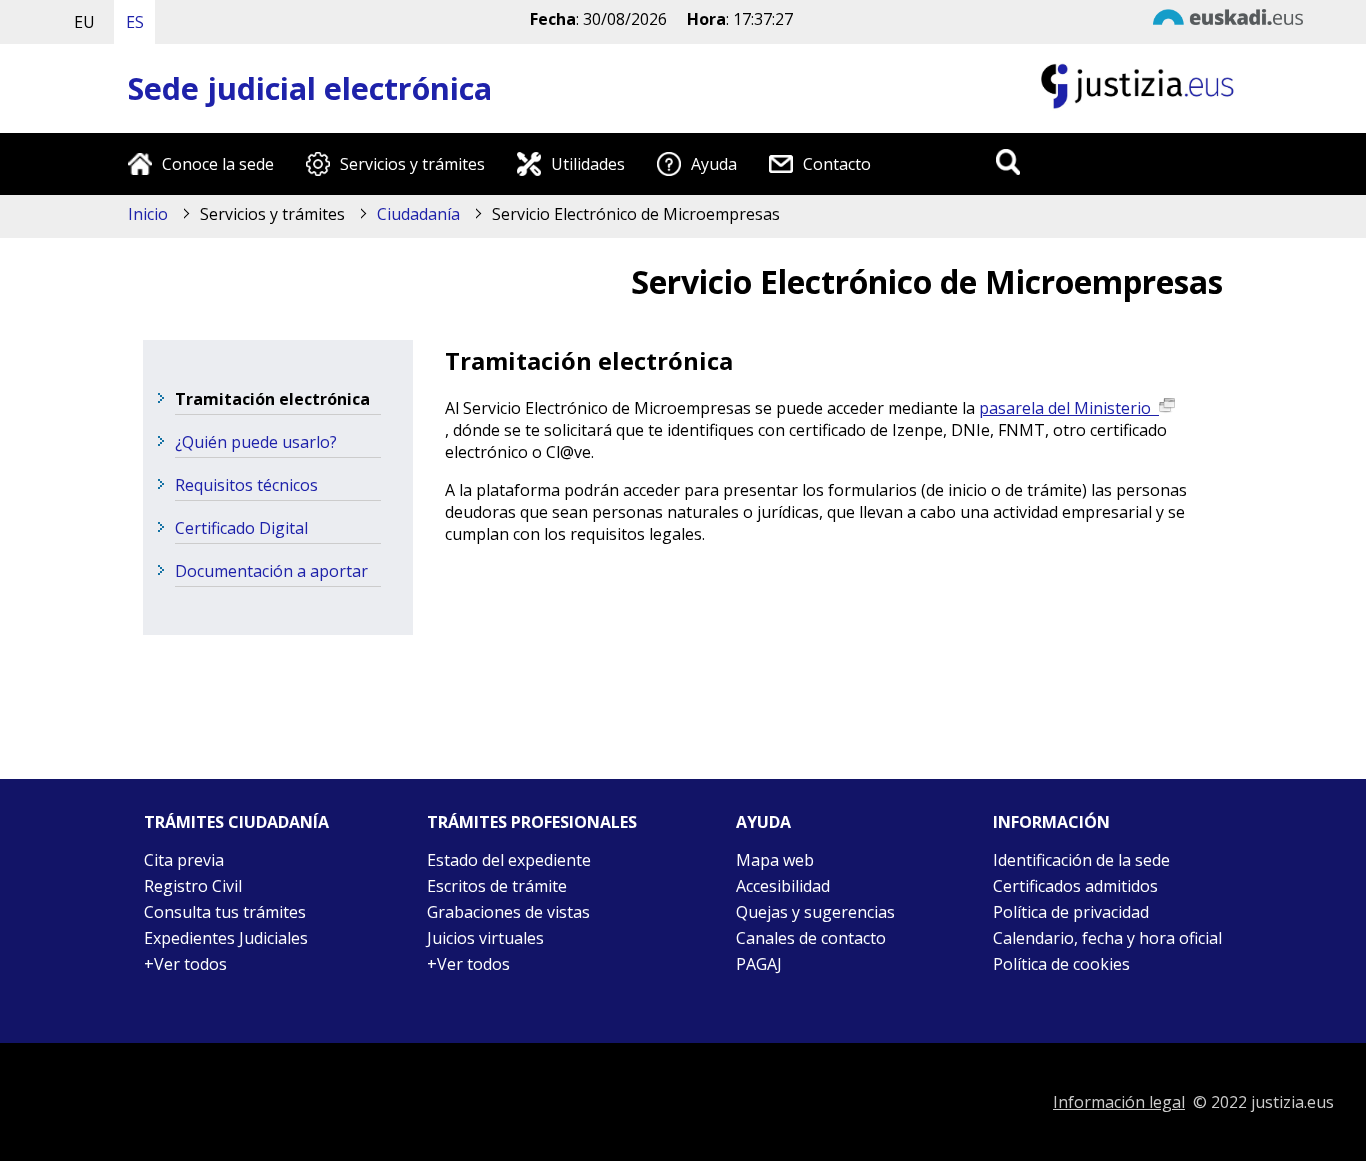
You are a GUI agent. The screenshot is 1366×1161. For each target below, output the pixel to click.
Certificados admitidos (1075, 886)
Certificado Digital (241, 528)
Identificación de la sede (1081, 860)
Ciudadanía (418, 214)
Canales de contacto (811, 938)
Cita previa (184, 860)
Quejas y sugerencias (815, 912)
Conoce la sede (218, 164)
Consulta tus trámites (225, 912)
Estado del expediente (509, 860)
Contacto (837, 164)
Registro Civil (193, 886)
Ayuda (714, 164)
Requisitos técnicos (246, 485)
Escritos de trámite (497, 886)
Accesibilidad (783, 886)
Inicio (148, 214)
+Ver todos (185, 964)
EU (84, 22)
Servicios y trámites (412, 164)
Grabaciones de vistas (508, 912)
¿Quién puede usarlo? (256, 442)
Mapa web (775, 860)
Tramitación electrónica (272, 399)
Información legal (1119, 1102)
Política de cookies (1061, 964)
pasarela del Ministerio (1069, 408)
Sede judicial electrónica (310, 88)
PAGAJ (759, 964)
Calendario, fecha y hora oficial (1107, 938)
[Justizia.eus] (1138, 106)
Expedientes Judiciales (226, 938)
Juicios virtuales (485, 938)
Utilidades (588, 164)
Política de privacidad (1071, 912)
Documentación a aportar (271, 571)
